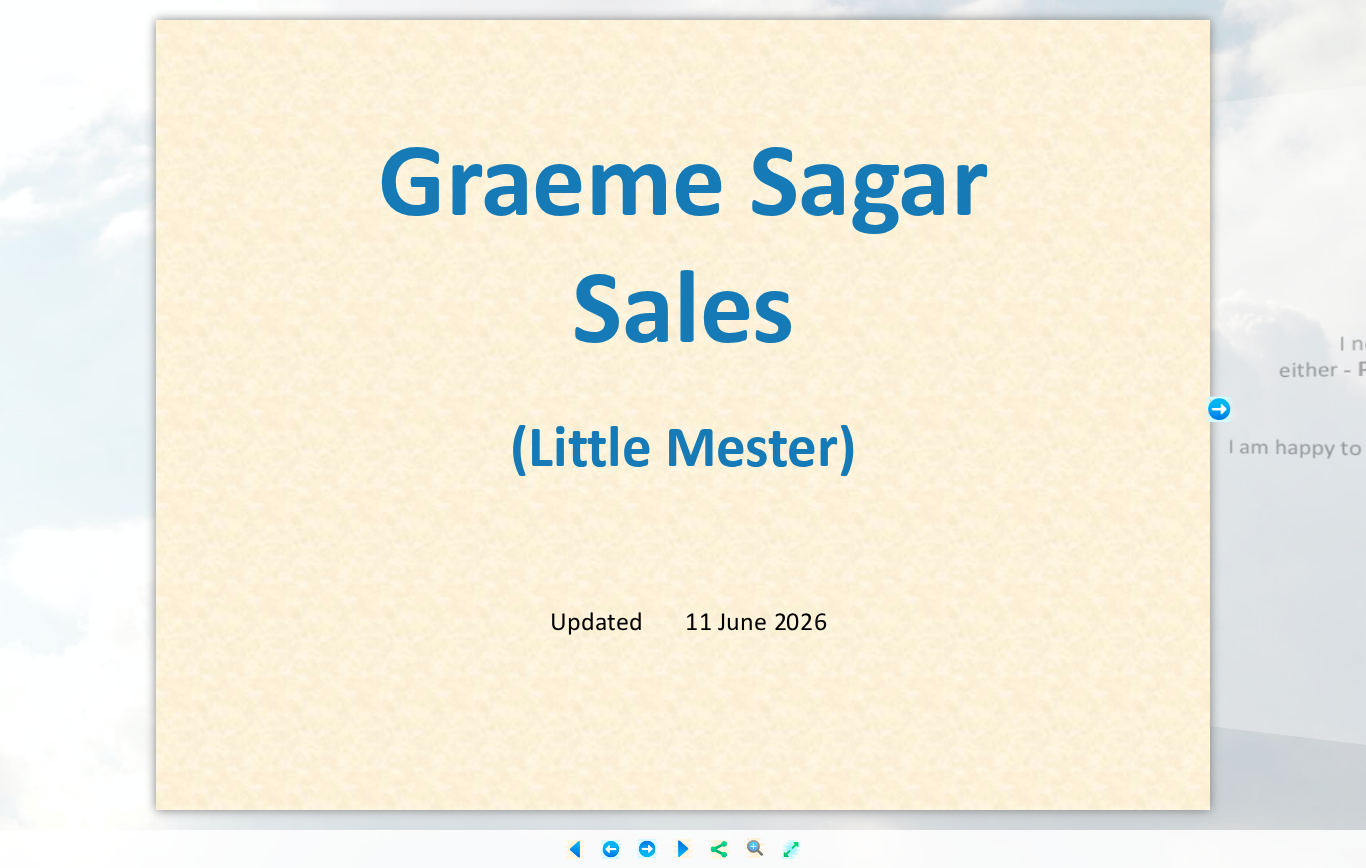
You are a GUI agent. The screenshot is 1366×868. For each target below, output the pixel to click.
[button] (1219, 409)
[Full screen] (791, 849)
